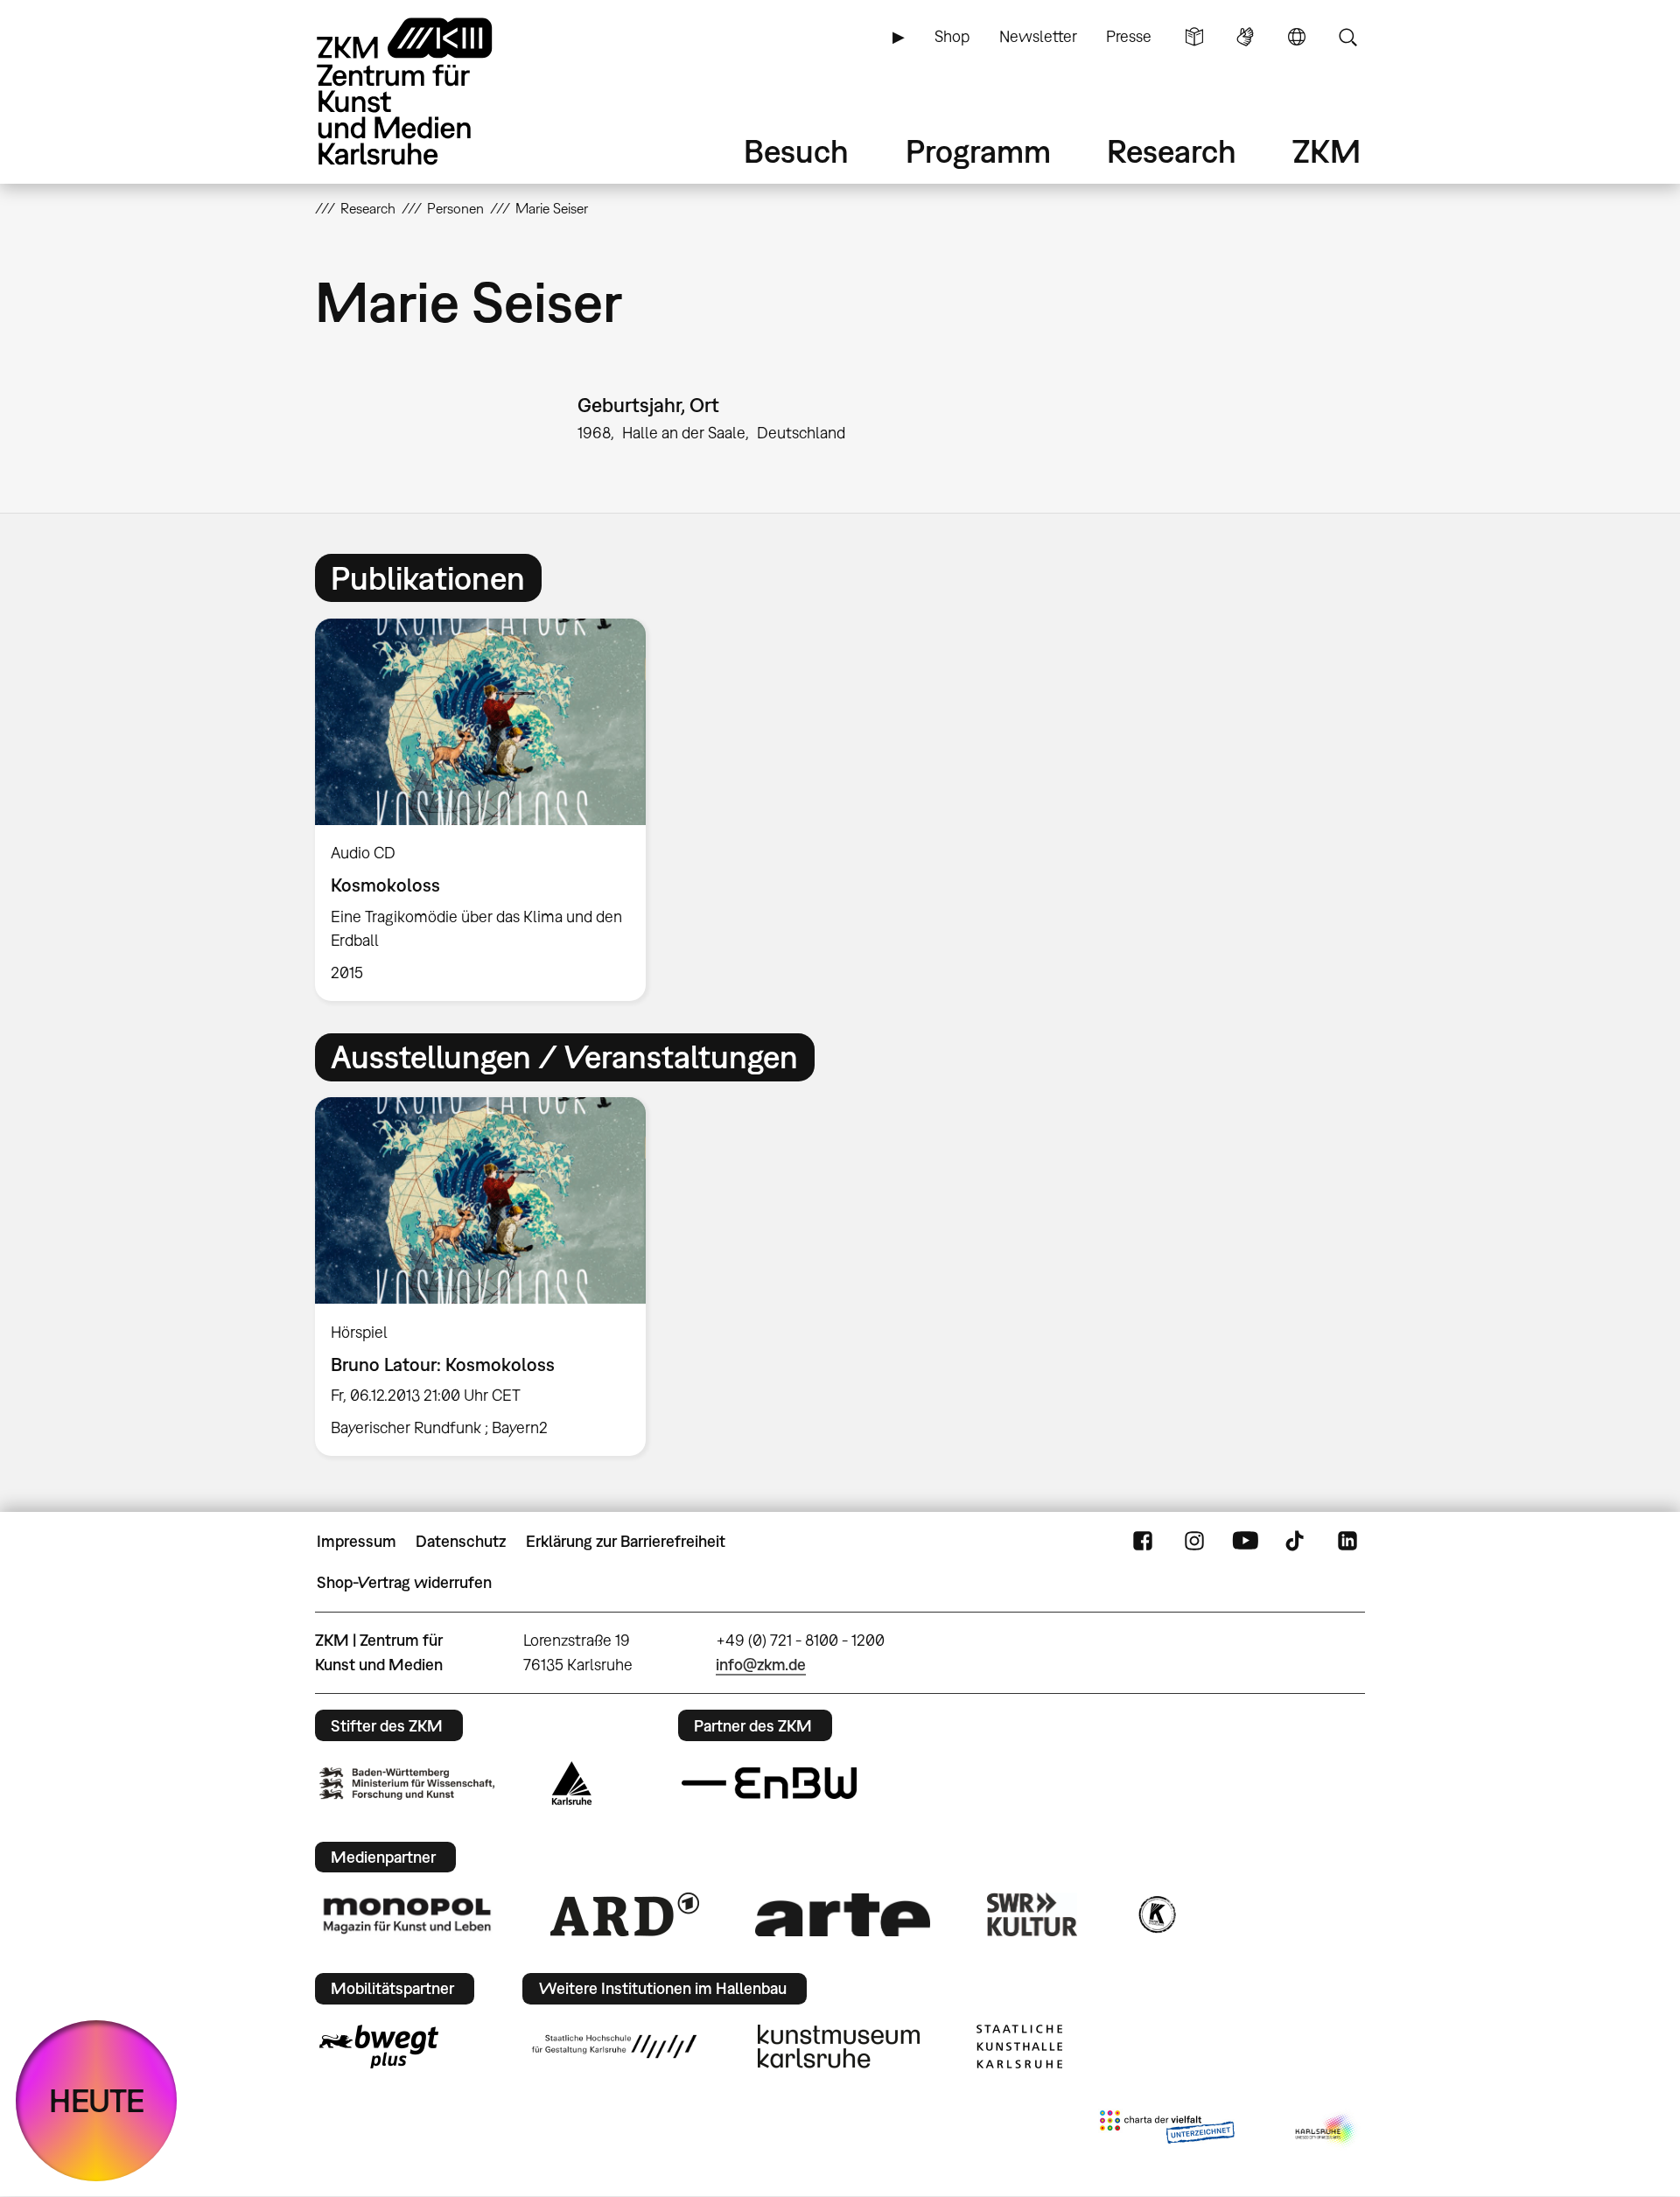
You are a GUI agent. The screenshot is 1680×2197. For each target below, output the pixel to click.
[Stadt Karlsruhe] (572, 1783)
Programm (978, 151)
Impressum (357, 1541)
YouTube (1245, 1542)
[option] (488, 810)
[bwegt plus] (379, 2047)
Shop (952, 36)
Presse (1129, 36)
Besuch (796, 151)
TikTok (1297, 1542)
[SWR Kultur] (1032, 1914)
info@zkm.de (761, 1665)
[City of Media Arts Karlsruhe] (1326, 2131)
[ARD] (625, 1914)
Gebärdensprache (1245, 37)
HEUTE (97, 2100)
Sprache (1297, 37)
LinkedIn (1347, 1542)
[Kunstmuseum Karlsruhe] (839, 2047)
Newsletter (1038, 36)
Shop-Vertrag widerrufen (404, 1582)
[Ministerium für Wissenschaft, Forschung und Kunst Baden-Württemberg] (407, 1784)
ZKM (1326, 151)
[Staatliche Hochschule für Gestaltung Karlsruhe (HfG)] (614, 2047)
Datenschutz (461, 1541)
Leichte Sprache (1194, 37)
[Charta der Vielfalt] (1167, 2131)
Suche (1347, 37)
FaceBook (1143, 1542)
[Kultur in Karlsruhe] (1156, 1914)
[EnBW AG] (769, 1783)
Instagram (1194, 1542)
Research (1172, 151)
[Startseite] (429, 91)
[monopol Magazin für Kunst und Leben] (407, 1914)
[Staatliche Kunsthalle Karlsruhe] (1019, 2047)
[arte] (843, 1915)
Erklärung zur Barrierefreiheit (626, 1541)
